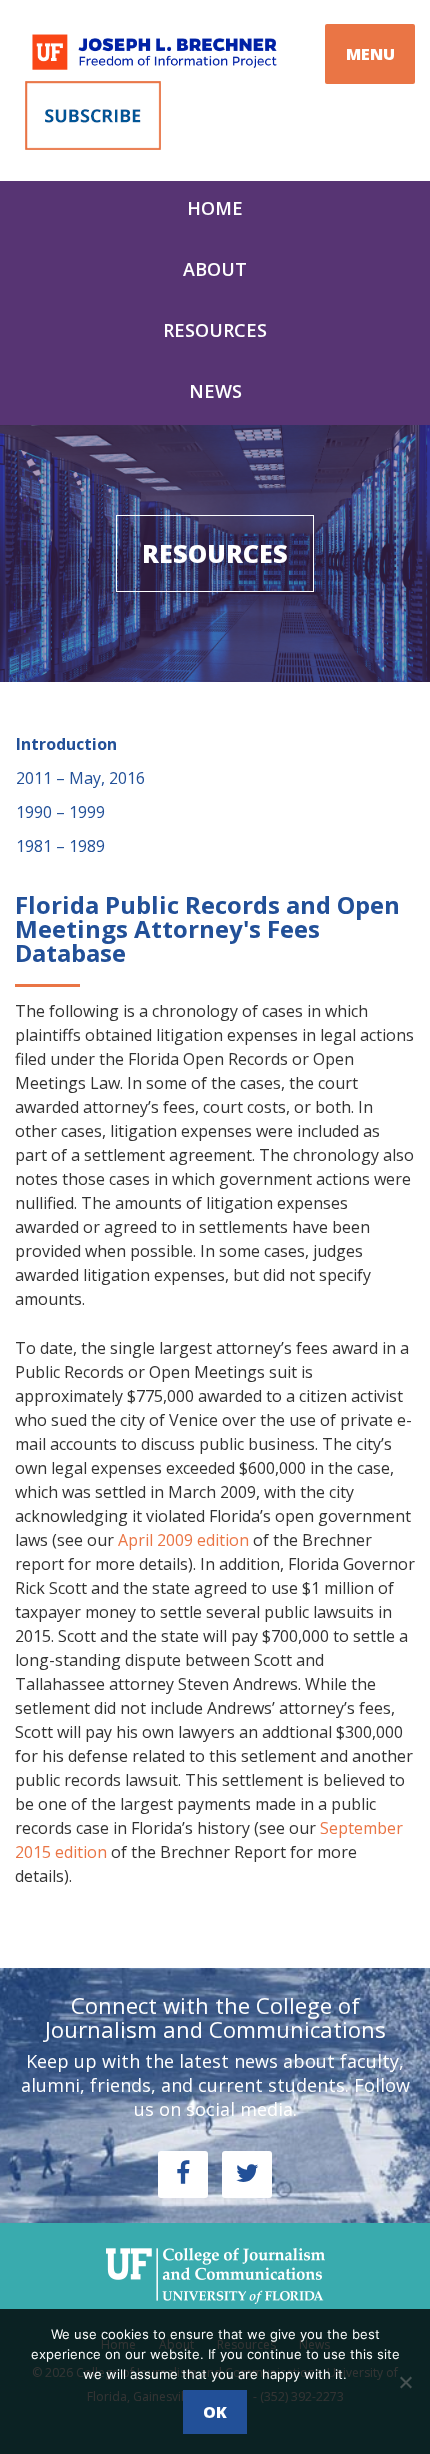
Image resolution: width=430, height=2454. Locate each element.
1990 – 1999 (60, 812)
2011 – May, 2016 (80, 778)
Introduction (66, 744)
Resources (215, 330)
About (215, 269)
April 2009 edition (183, 1540)
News (215, 391)
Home (215, 208)
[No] (405, 2382)
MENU (370, 54)
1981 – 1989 (60, 846)
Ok (215, 2412)
